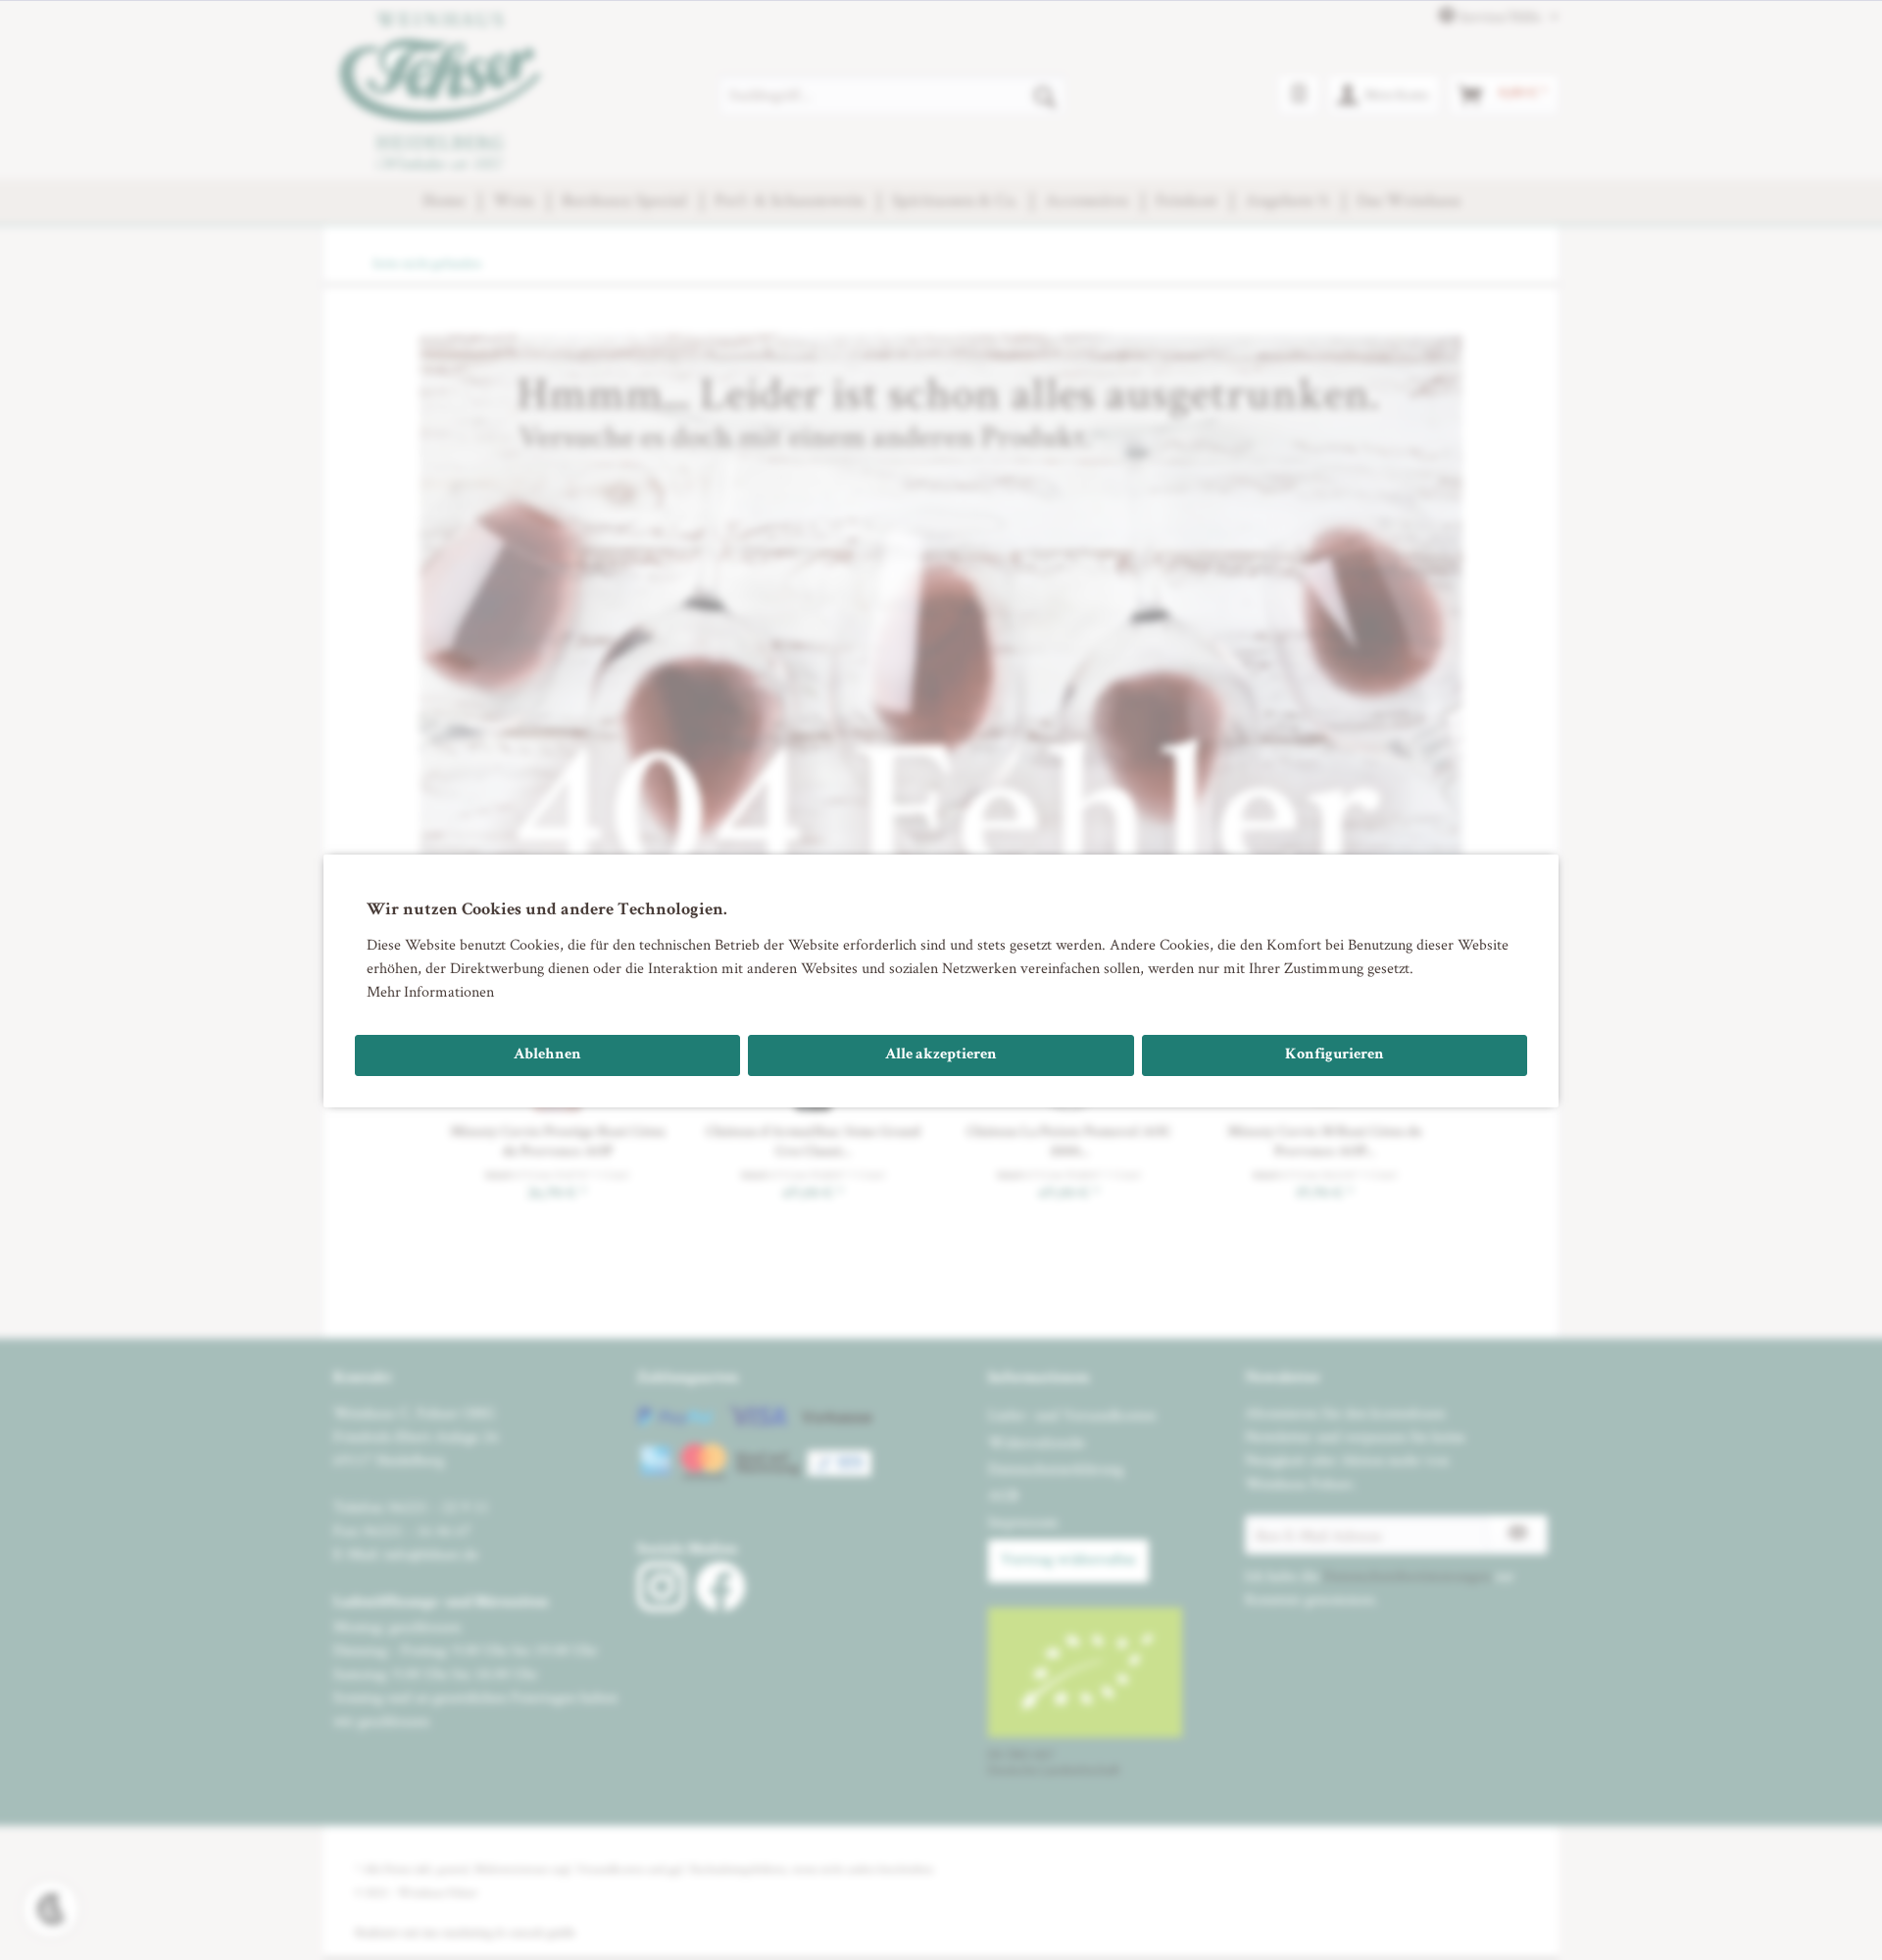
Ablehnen (547, 1055)
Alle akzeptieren (941, 1055)
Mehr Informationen (430, 991)
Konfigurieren (1335, 1055)
